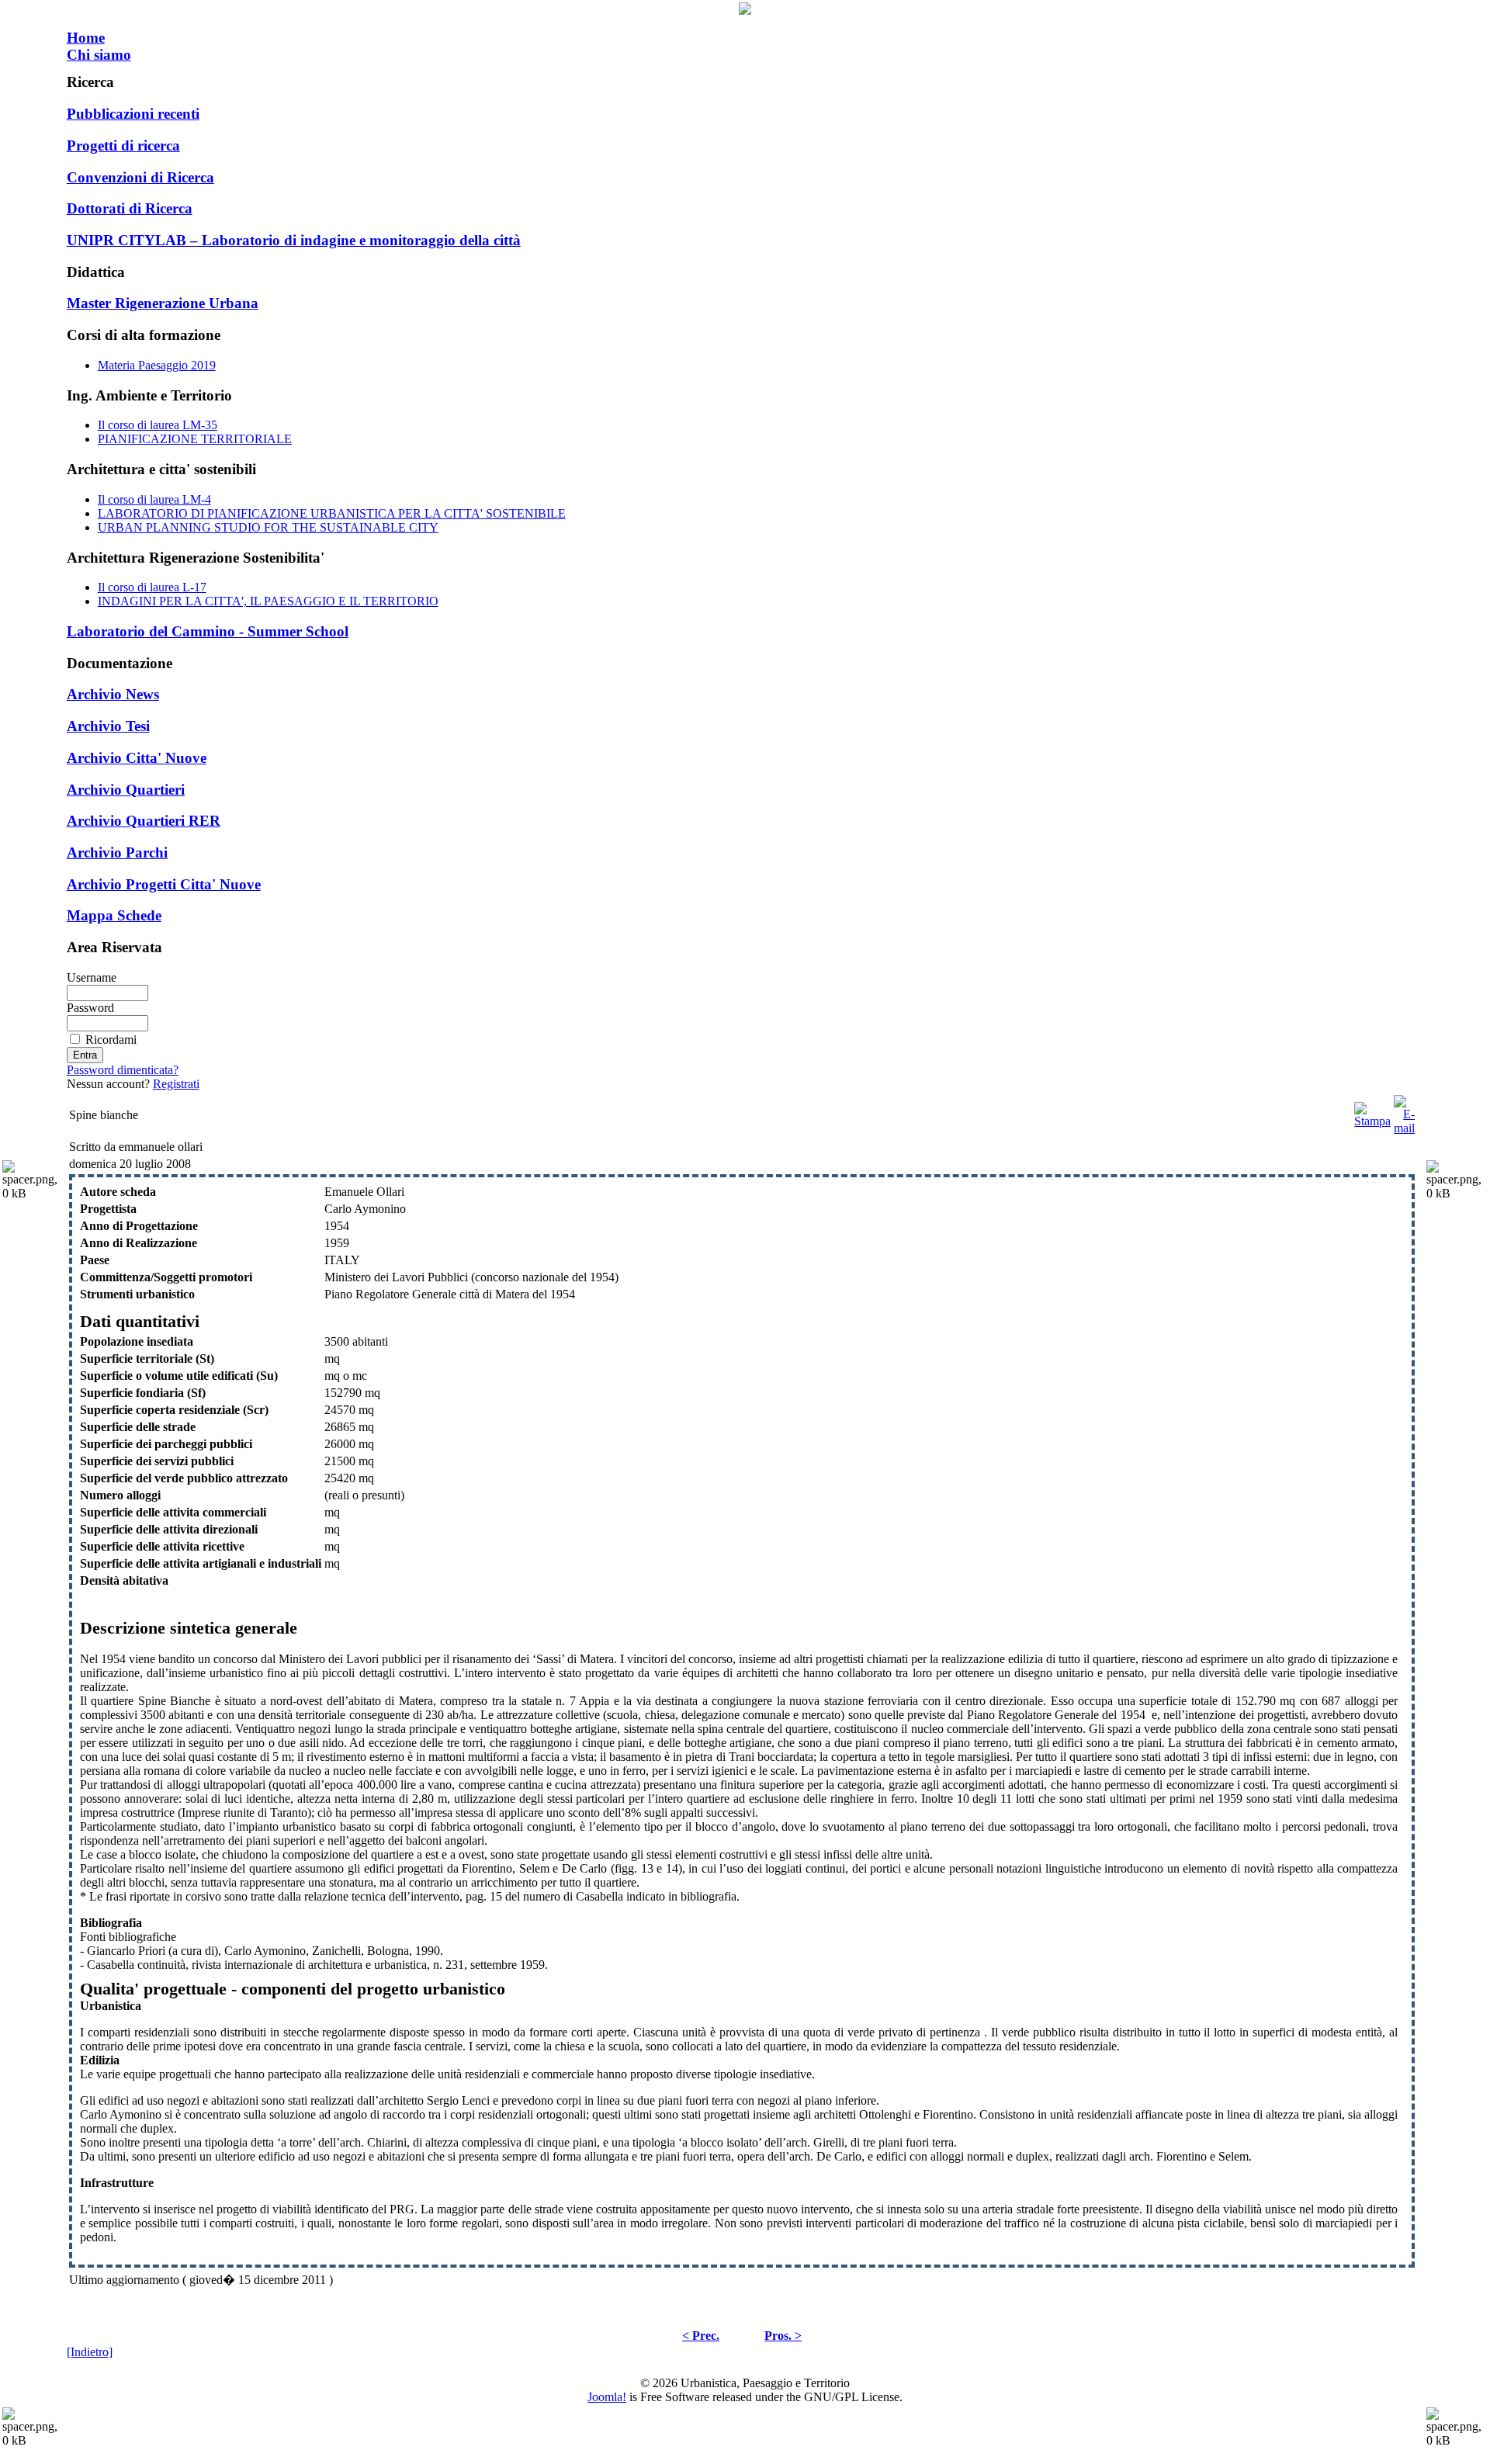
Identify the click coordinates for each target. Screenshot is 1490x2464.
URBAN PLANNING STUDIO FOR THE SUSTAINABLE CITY (268, 527)
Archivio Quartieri (126, 790)
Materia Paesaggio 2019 (157, 365)
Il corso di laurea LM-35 (158, 425)
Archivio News (113, 694)
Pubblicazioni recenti (133, 114)
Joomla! (607, 2397)
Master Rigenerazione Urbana (163, 303)
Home (86, 38)
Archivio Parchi (117, 853)
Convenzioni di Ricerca (140, 177)
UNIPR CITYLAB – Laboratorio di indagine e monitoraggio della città (294, 240)
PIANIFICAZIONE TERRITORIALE (195, 439)
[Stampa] (1372, 1111)
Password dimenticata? (123, 1070)
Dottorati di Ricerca (130, 208)
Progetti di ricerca (123, 146)
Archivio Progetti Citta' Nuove (164, 884)
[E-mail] (1404, 1111)
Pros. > (783, 2336)
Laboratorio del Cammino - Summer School (208, 631)
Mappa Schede (114, 915)
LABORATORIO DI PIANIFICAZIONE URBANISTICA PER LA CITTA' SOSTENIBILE (332, 513)
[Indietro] (90, 2352)
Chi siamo (99, 55)
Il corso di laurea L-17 (152, 587)
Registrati (176, 1084)
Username (92, 977)
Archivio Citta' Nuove (137, 758)
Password (90, 1008)
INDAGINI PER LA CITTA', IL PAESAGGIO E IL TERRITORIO (268, 601)
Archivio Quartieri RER (144, 821)
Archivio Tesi (108, 726)
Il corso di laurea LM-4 (154, 499)
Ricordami (111, 1040)
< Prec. (701, 2336)
